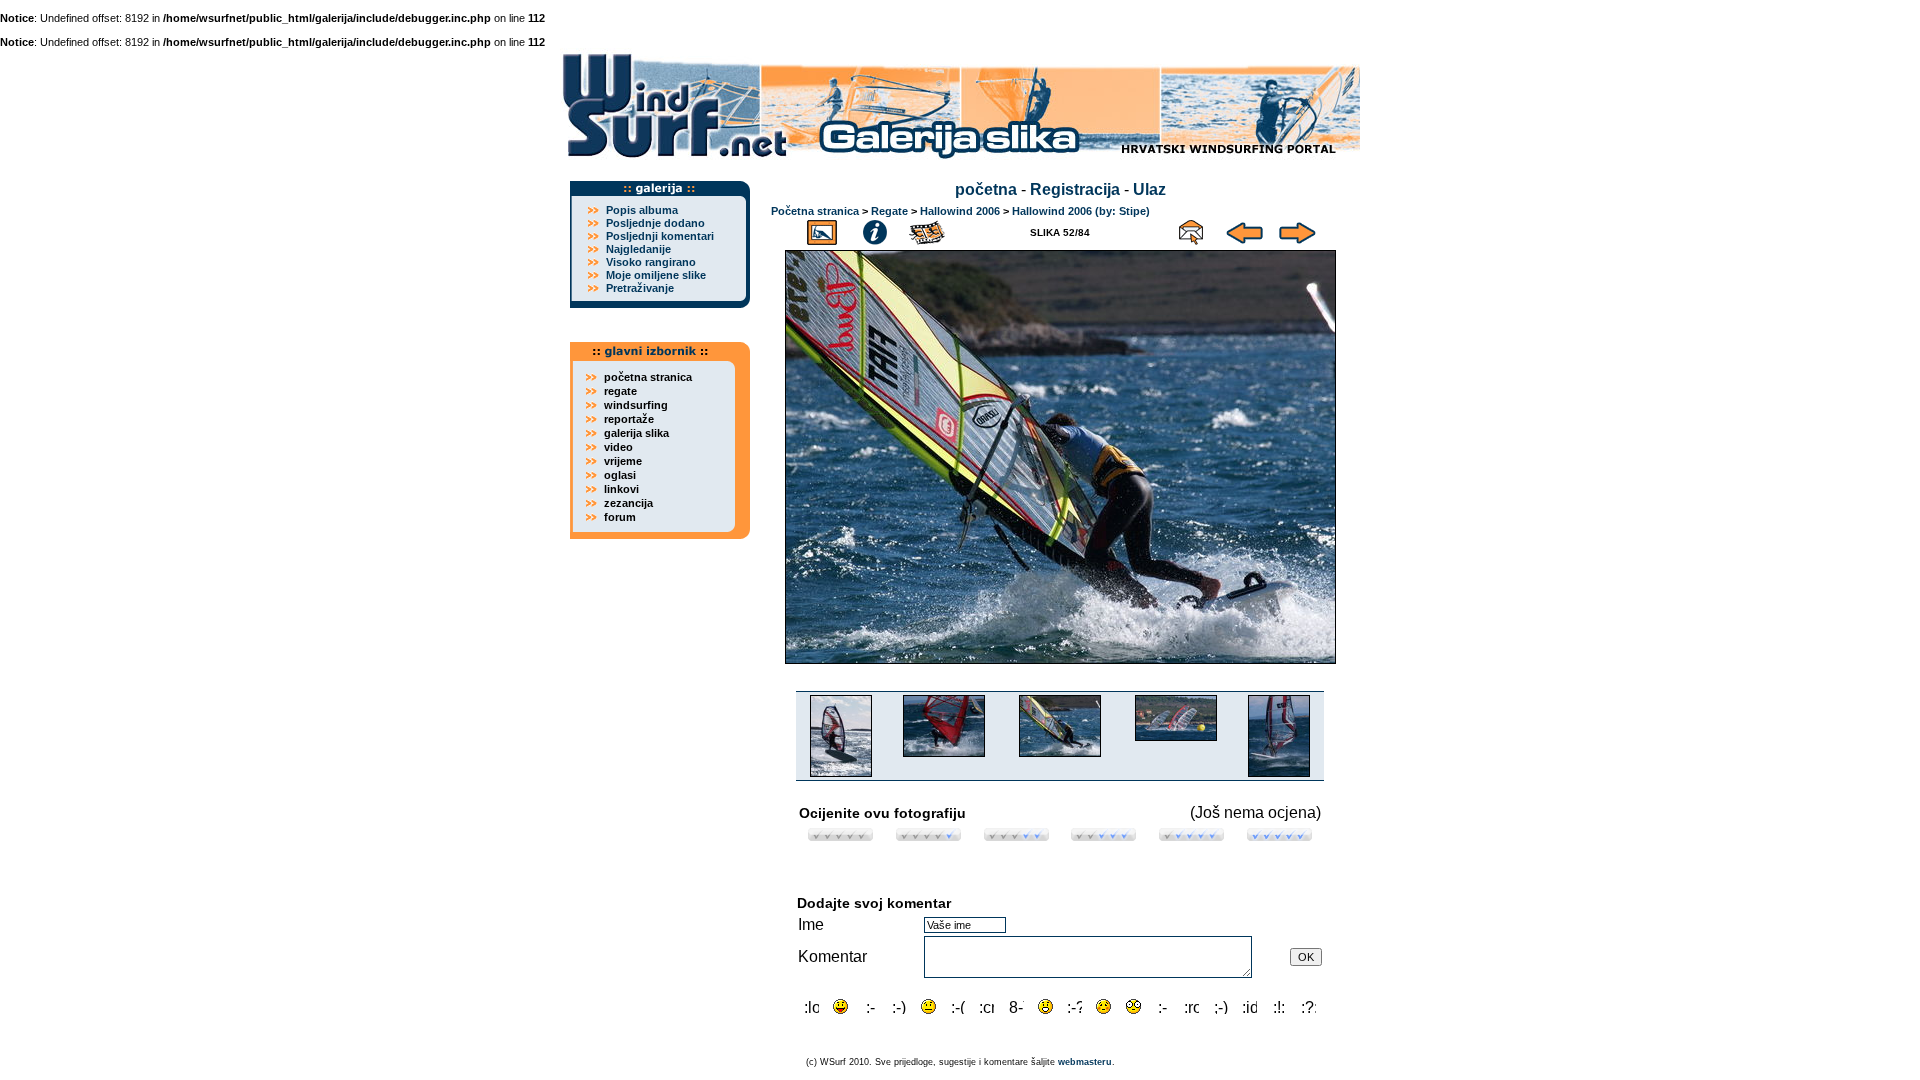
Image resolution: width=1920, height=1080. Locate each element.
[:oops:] (1103, 1006)
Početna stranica (815, 211)
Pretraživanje (640, 288)
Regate (889, 211)
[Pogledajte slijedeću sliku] (1297, 229)
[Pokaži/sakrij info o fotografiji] (875, 229)
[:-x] (1162, 1006)
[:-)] (899, 1006)
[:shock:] (1133, 1006)
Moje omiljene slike (656, 275)
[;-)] (1220, 1006)
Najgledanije (638, 249)
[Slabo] (928, 835)
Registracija (1075, 189)
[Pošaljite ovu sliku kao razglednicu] (1191, 229)
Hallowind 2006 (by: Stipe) (1081, 211)
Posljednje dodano (655, 223)
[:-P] (840, 1006)
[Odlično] (1191, 835)
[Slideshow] (928, 229)
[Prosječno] (1016, 835)
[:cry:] (986, 1006)
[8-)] (1016, 1006)
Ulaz (1149, 189)
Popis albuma (642, 210)
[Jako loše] (840, 835)
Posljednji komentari (660, 236)
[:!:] (1279, 1006)
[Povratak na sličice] (822, 229)
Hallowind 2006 (960, 211)
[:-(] (957, 1006)
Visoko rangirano (651, 262)
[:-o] (1045, 1006)
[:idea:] (1249, 1006)
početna (986, 189)
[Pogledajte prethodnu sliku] (1244, 229)
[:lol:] (811, 1006)
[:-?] (1074, 1006)
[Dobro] (1103, 835)
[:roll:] (1191, 1006)
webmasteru (1085, 1062)
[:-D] (870, 1006)
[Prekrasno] (1279, 835)
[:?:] (1308, 1006)
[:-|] (928, 1006)
